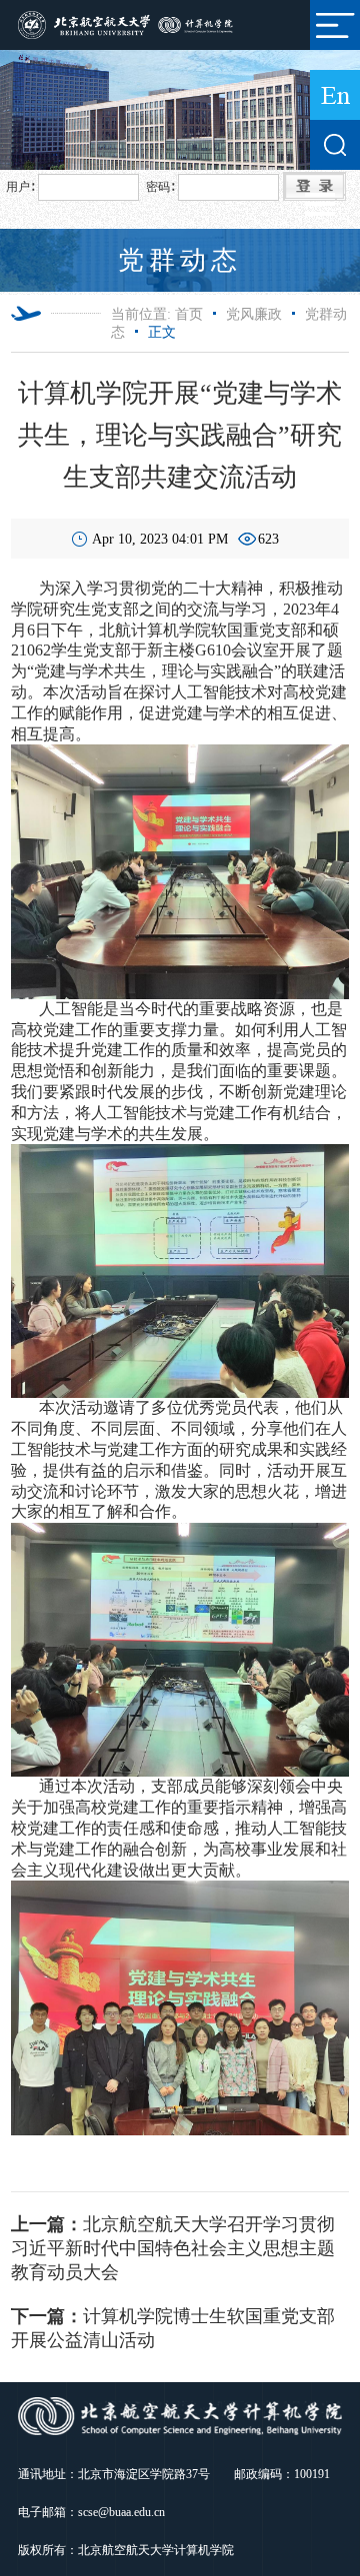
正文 (162, 332)
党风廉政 (254, 314)
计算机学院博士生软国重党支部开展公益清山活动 (173, 2328)
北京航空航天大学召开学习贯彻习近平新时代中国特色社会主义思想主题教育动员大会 (173, 2248)
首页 (189, 314)
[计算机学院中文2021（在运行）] (127, 23)
